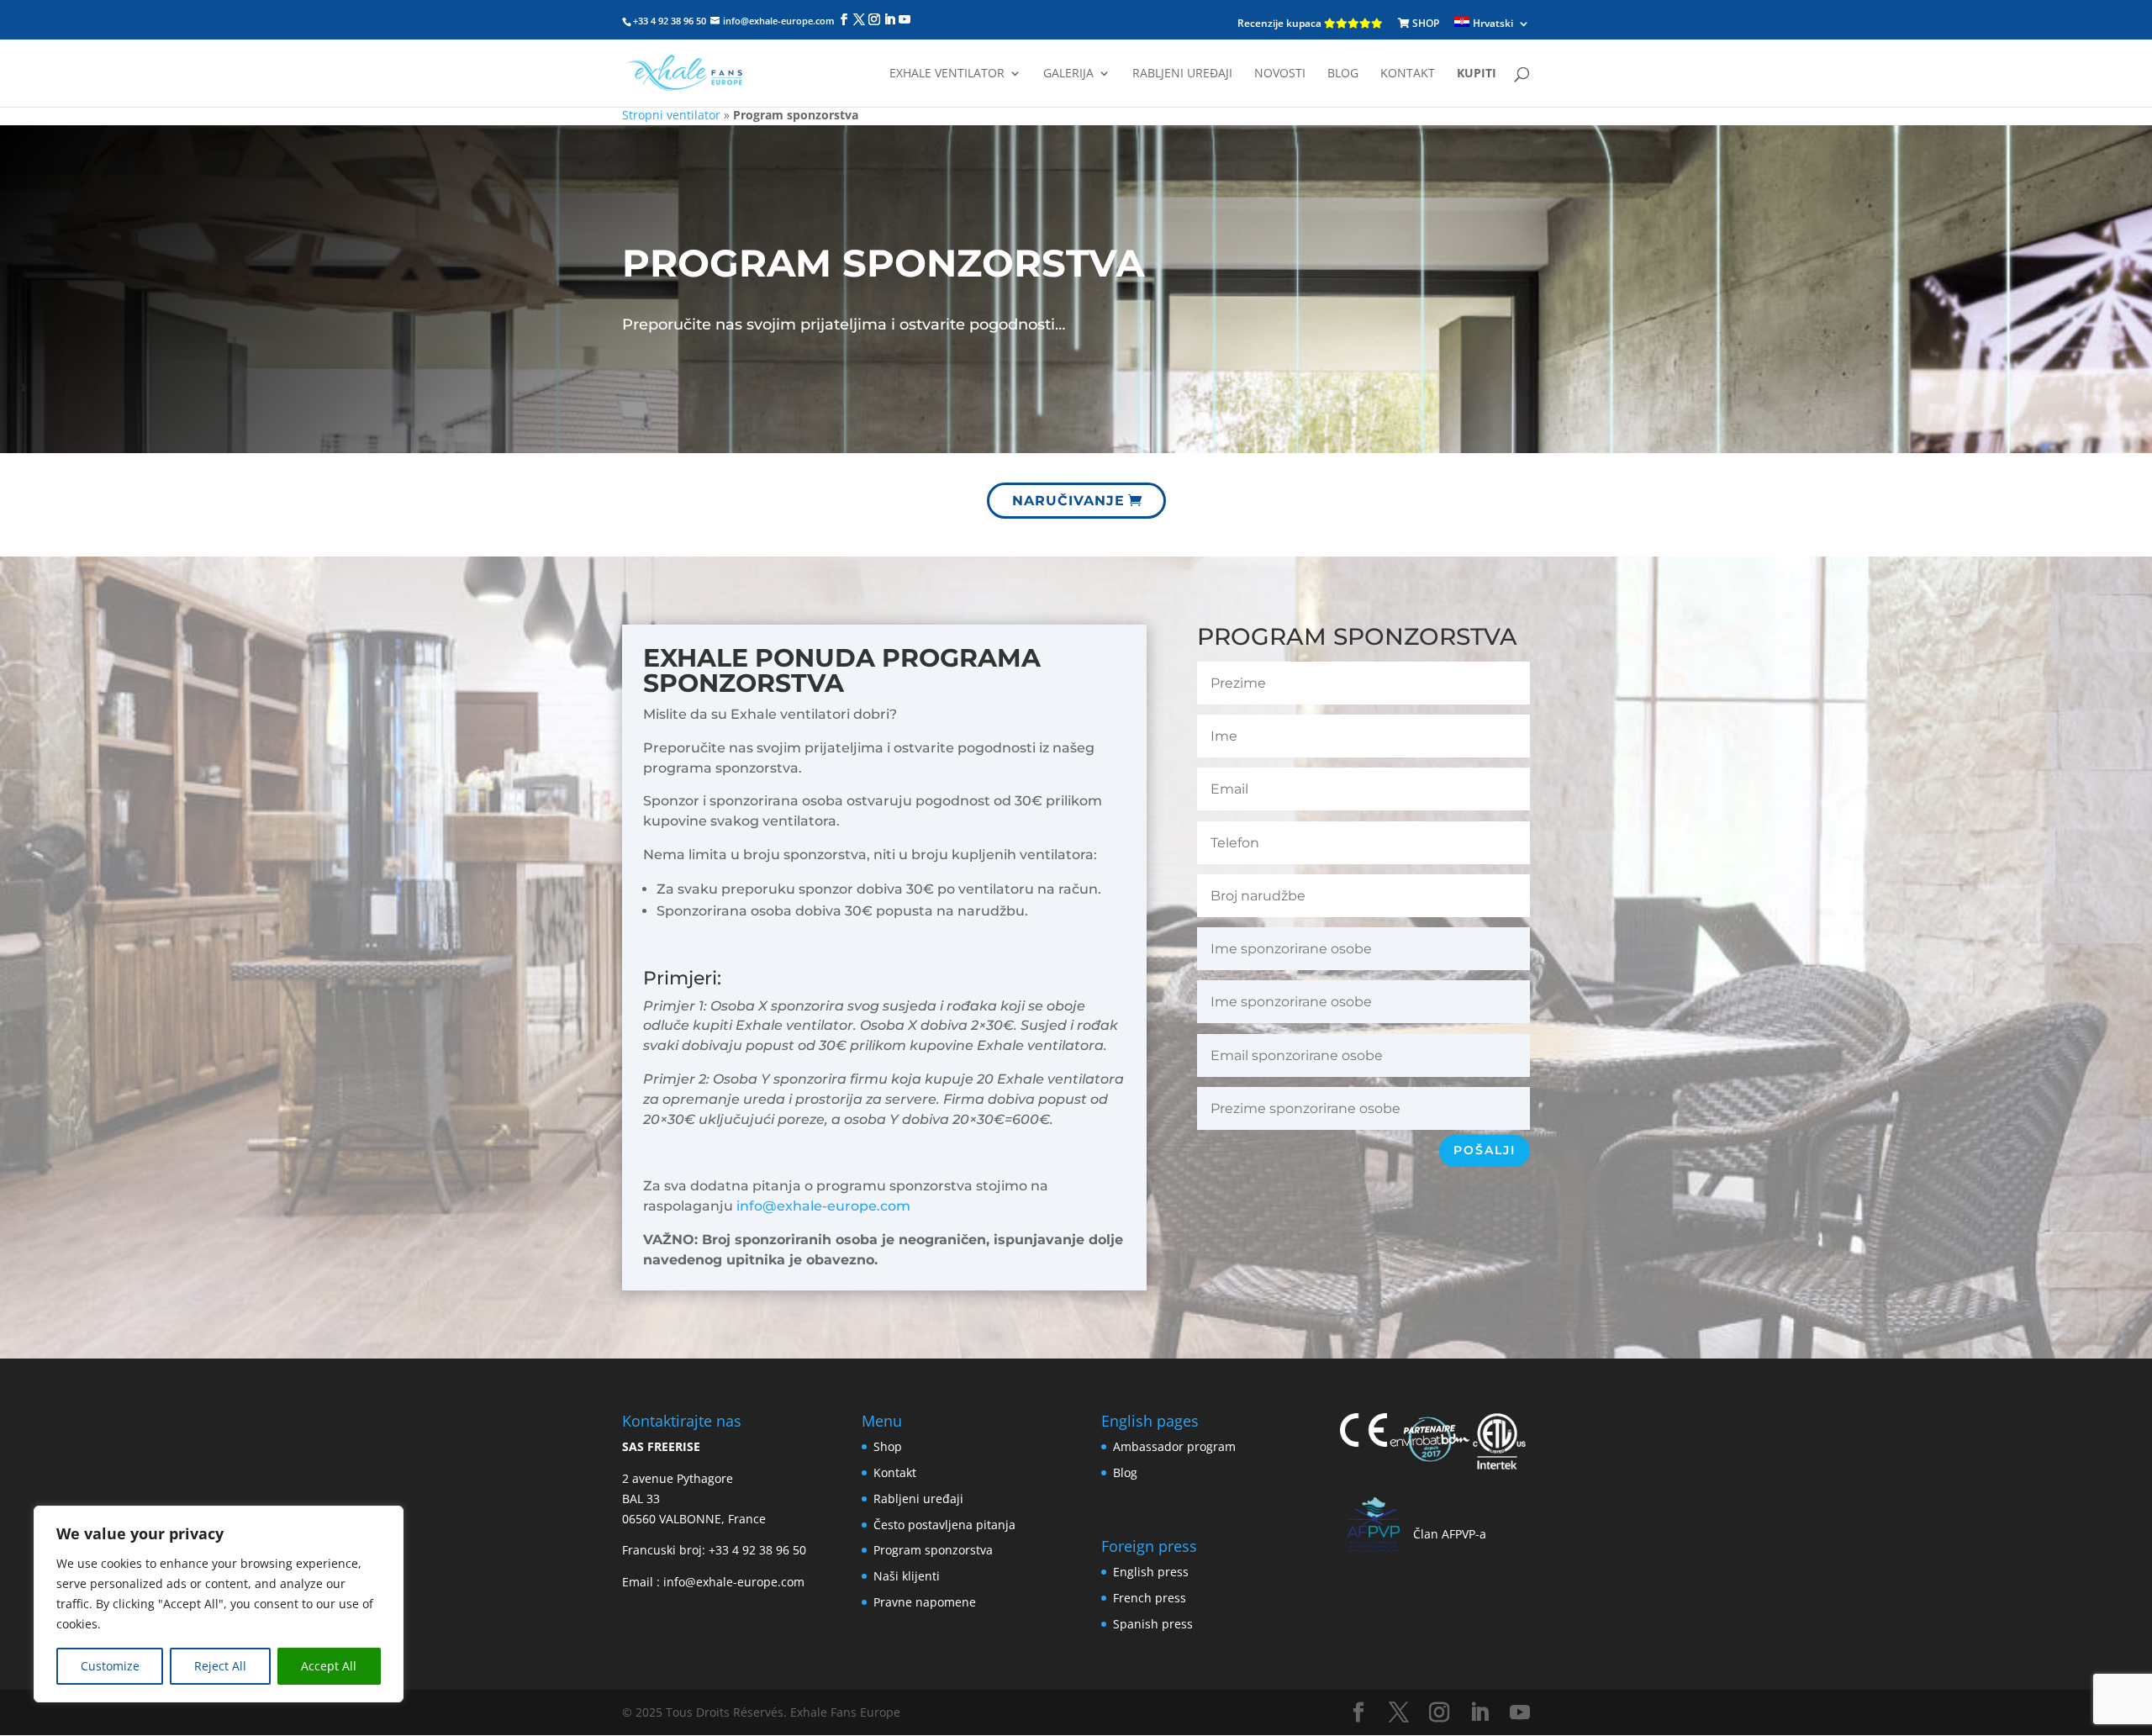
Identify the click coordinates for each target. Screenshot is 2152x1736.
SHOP (1424, 23)
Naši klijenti (907, 1576)
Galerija (1068, 74)
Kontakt (1408, 74)
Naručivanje (1068, 501)
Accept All (329, 1666)
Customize (110, 1666)
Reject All (220, 1666)
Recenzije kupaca (1281, 23)
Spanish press (1153, 1624)
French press (1150, 1598)
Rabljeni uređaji (1182, 74)
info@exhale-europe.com (823, 1206)
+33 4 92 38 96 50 (757, 1550)
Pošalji (1485, 1150)
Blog (1343, 74)
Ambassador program (1174, 1446)
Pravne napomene (925, 1602)
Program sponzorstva (933, 1550)
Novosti (1280, 74)
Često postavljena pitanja (944, 1525)
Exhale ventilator (947, 74)
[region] (219, 1604)
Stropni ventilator (671, 115)
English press (1151, 1572)
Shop (888, 1446)
